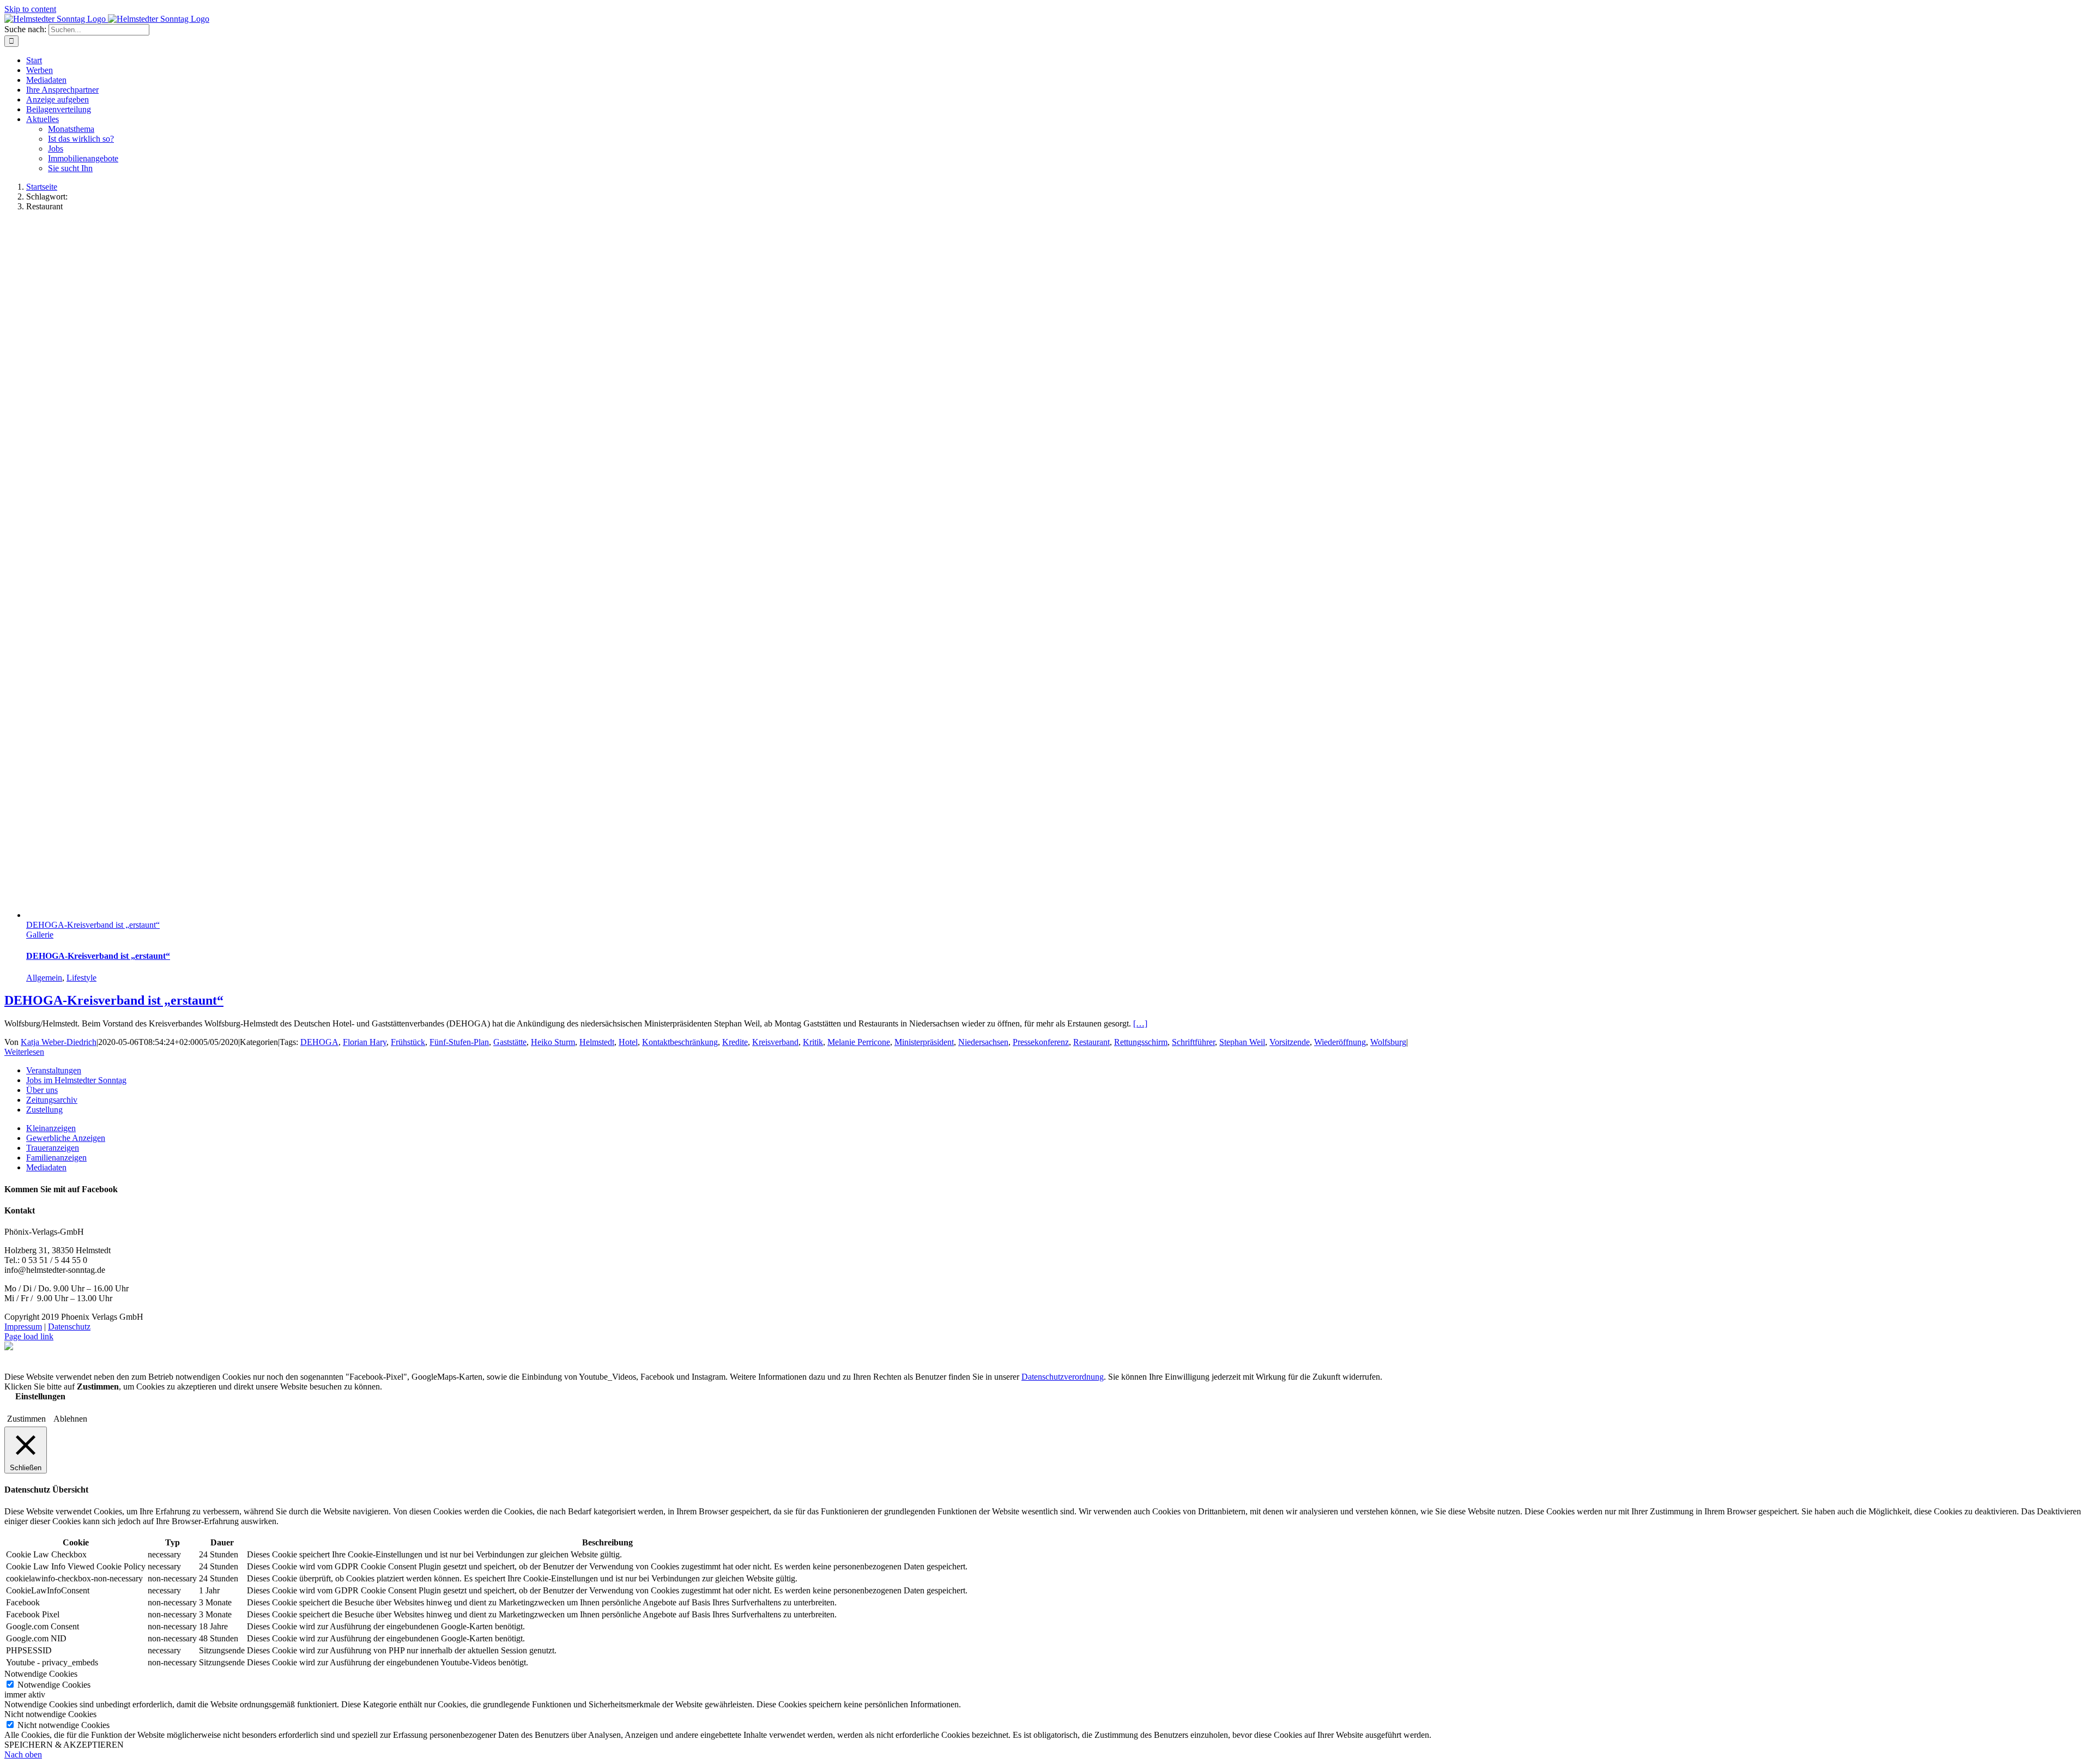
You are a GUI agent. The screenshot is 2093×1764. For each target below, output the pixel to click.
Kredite (735, 1042)
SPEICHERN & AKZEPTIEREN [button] (64, 1745)
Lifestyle (81, 978)
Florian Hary (365, 1042)
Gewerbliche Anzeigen (66, 1138)
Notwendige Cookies (54, 1685)
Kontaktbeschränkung (680, 1042)
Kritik (813, 1042)
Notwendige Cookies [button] (41, 1674)
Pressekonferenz (1041, 1042)
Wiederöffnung (1340, 1042)
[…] (1140, 1023)
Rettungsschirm (1141, 1042)
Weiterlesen (24, 1052)
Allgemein (44, 978)
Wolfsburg (1388, 1042)
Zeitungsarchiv (52, 1100)
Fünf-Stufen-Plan (459, 1042)
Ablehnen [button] (70, 1419)
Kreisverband (775, 1042)
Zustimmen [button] (26, 1419)
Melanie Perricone (859, 1042)
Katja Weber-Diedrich (59, 1042)
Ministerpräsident (924, 1042)
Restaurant (1091, 1042)
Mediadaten (46, 1167)
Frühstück (408, 1042)
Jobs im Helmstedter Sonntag (76, 1080)
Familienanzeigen (56, 1158)
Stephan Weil (1242, 1042)
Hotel (628, 1042)
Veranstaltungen (54, 1070)
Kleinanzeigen (51, 1128)
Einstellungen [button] (40, 1396)
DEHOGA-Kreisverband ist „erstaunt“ (93, 925)
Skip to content (30, 9)
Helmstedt (597, 1042)
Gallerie (40, 935)
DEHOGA (319, 1042)
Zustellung (44, 1110)
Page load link (29, 1336)
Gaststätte (510, 1042)
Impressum (23, 1327)
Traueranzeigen (53, 1148)
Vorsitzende (1290, 1042)
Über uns (42, 1090)
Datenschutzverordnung (1063, 1377)
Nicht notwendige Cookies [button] (50, 1714)
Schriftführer (1193, 1042)
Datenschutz (69, 1327)
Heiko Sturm (553, 1042)
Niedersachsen (983, 1042)
